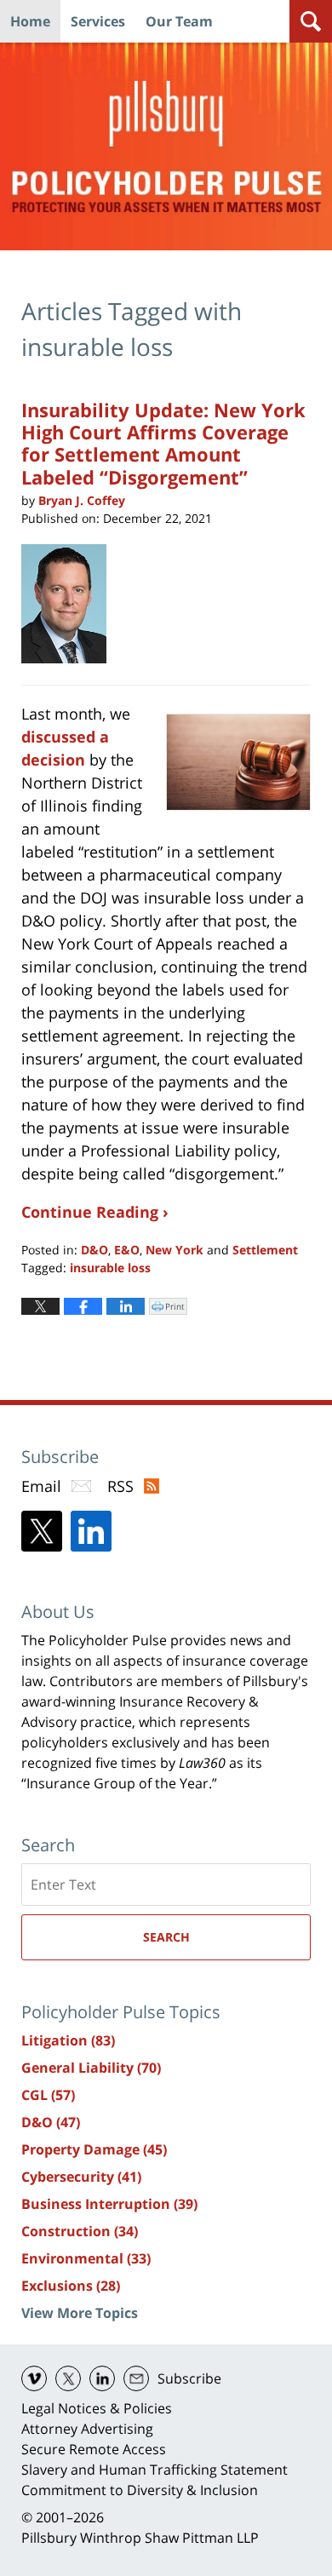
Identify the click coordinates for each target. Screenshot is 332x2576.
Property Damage (94, 2149)
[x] (68, 2378)
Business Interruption (109, 2204)
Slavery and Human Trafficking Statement (155, 2470)
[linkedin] (102, 2378)
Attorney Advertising (87, 2429)
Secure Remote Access (94, 2449)
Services (98, 21)
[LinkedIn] (91, 1531)
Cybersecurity (81, 2177)
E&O (127, 1250)
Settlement (265, 1250)
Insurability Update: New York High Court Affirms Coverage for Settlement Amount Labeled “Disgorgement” (163, 443)
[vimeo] (34, 2378)
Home (30, 21)
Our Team (179, 21)
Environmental (86, 2258)
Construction (80, 2231)
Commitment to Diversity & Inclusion (140, 2490)
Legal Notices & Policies (97, 2408)
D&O (94, 1250)
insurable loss (110, 1268)
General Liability (91, 2068)
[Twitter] (42, 1531)
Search (166, 1937)
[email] (136, 2378)
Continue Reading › (95, 1212)
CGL (48, 2095)
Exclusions (71, 2286)
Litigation (68, 2040)
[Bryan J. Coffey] (70, 604)
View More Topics (80, 2313)
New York (175, 1250)
